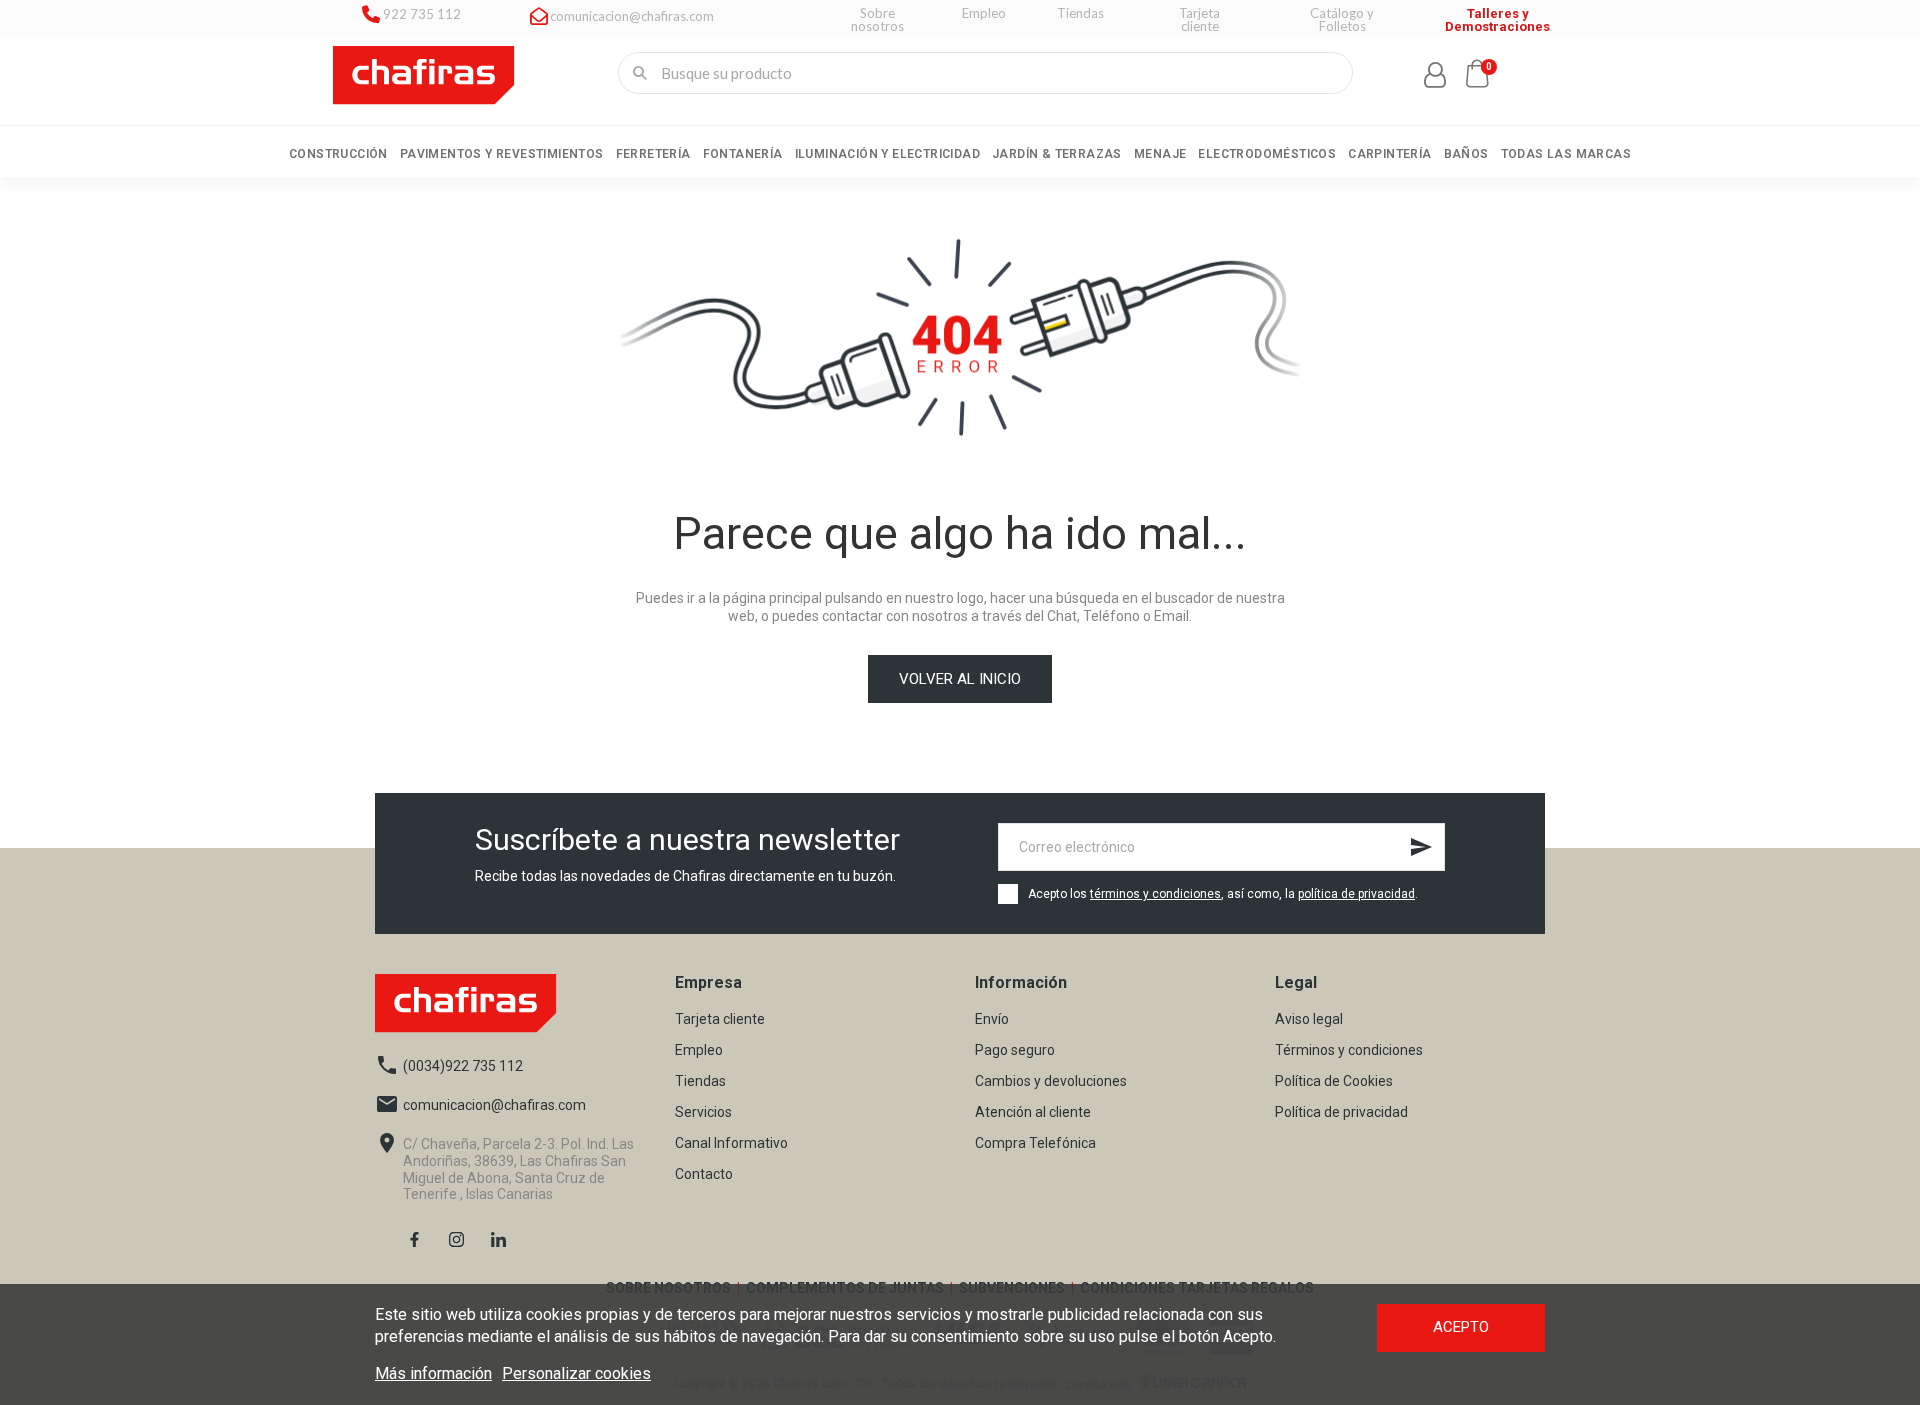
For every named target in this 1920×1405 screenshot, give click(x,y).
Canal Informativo (731, 1143)
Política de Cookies (1334, 1081)
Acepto (1461, 1327)
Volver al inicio (960, 679)
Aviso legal (1309, 1019)
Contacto (704, 1174)
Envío (992, 1019)
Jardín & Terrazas (1057, 154)
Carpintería (1389, 154)
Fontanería (743, 154)
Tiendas (700, 1081)
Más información (433, 1373)
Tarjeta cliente (720, 1019)
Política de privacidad (1341, 1112)
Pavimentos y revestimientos (502, 154)
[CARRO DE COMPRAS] (1477, 73)
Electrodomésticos (1267, 154)
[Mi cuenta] (1435, 75)
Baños (1466, 154)
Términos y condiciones (1349, 1050)
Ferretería (653, 154)
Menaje (1160, 154)
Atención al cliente (1033, 1112)
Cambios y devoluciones (1051, 1081)
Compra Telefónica (1035, 1143)
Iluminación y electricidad (887, 154)
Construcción (338, 154)
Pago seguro (1015, 1050)
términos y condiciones (1155, 894)
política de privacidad (1356, 894)
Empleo (699, 1050)
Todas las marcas (1566, 154)
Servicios (703, 1112)
